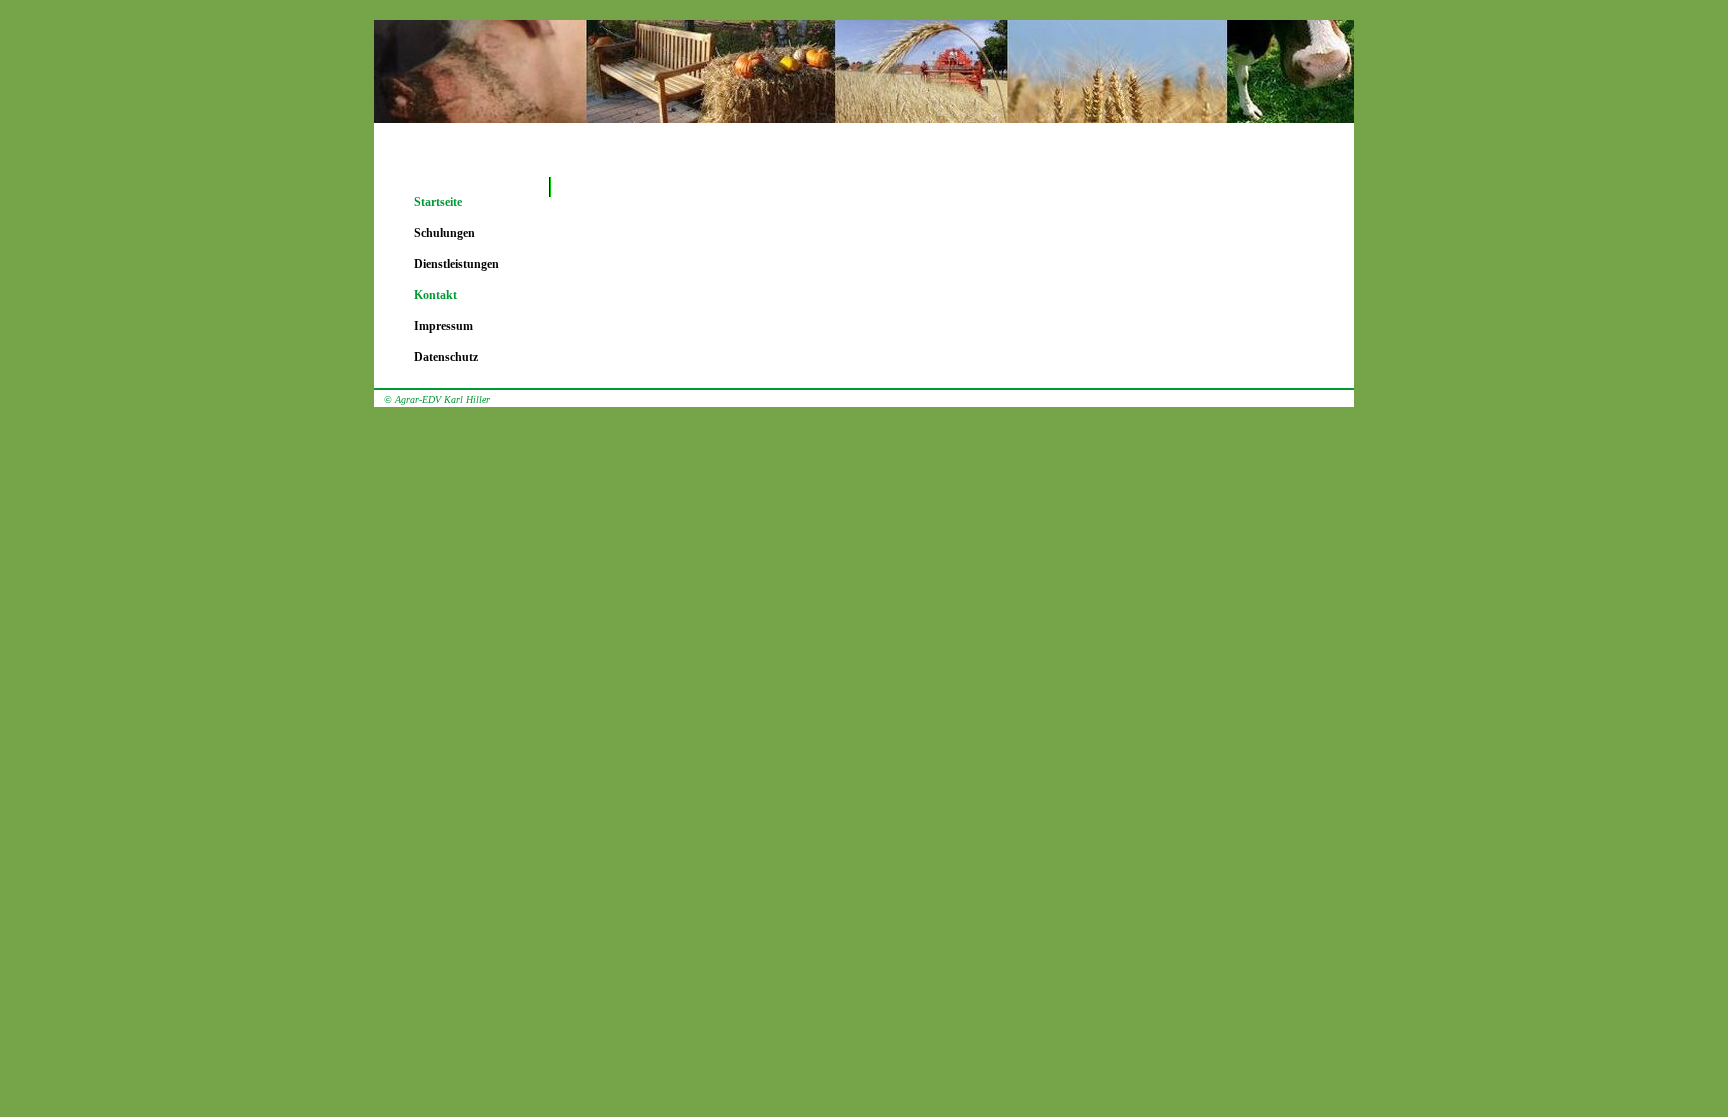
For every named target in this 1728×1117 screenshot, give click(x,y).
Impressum (443, 326)
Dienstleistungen (456, 264)
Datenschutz (446, 357)
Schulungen (444, 233)
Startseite (438, 202)
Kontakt (435, 295)
